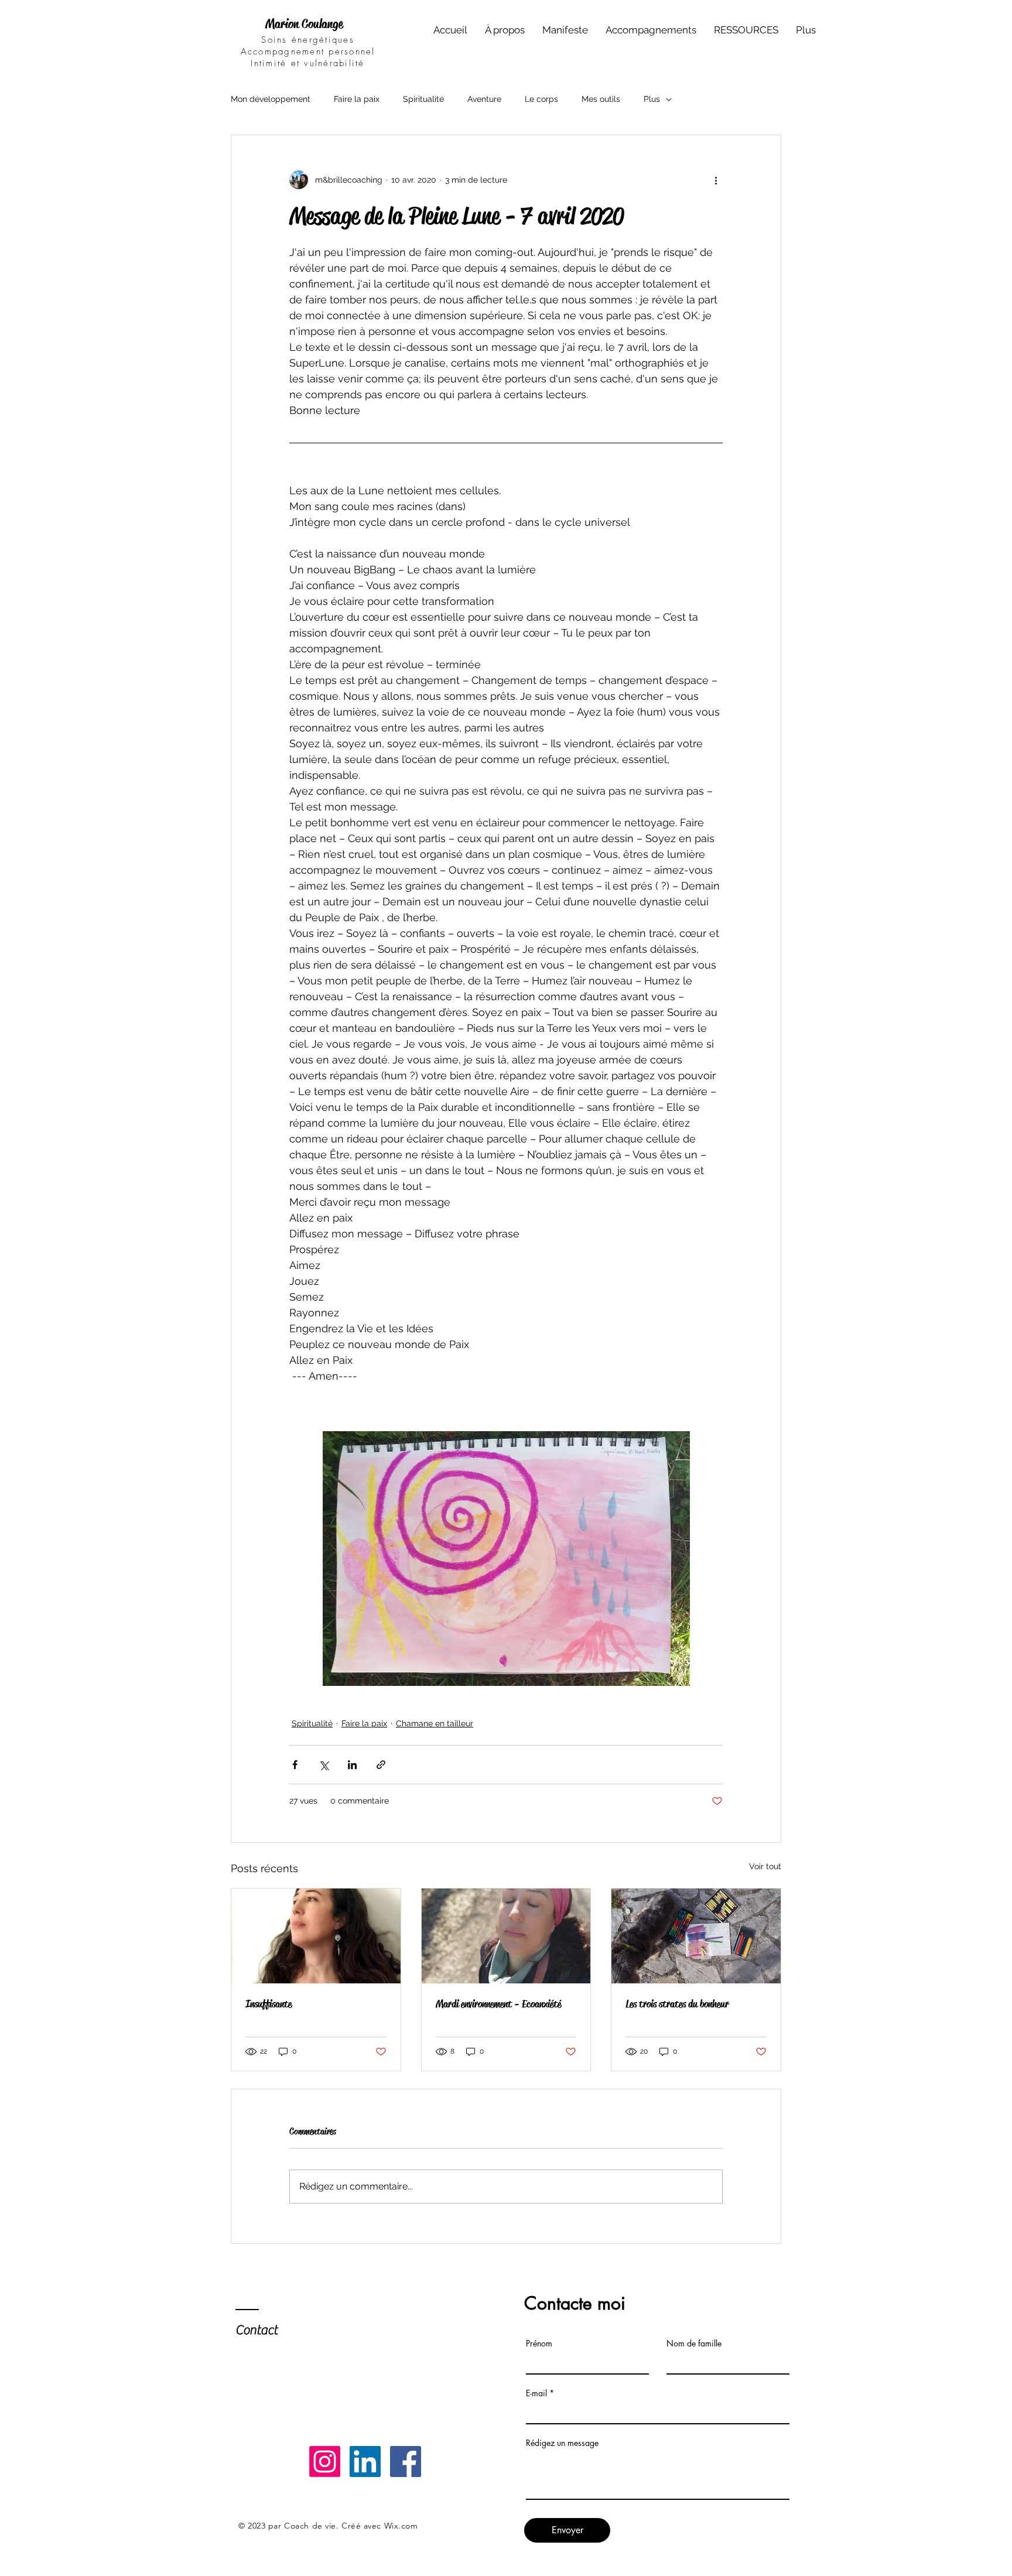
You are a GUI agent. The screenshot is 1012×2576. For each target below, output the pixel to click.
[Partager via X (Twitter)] (324, 1765)
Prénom (539, 2344)
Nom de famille (694, 2344)
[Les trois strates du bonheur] (696, 1936)
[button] (651, 30)
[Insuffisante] (316, 1936)
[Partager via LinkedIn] (352, 1765)
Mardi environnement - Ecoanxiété (498, 2004)
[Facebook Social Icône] (406, 2462)
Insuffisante (269, 2004)
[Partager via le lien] (381, 1765)
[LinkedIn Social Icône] (365, 2462)
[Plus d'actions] (716, 180)
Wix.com (401, 2526)
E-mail (536, 2393)
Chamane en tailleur (435, 1723)
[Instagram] (325, 2462)
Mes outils (601, 99)
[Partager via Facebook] (295, 1765)
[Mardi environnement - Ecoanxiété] (506, 1936)
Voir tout (765, 1866)
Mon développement (271, 99)
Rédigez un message (562, 2443)
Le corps (541, 99)
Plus (652, 99)
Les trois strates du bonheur (677, 2004)
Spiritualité (423, 99)
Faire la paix (357, 99)
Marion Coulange (304, 24)
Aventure (484, 99)
